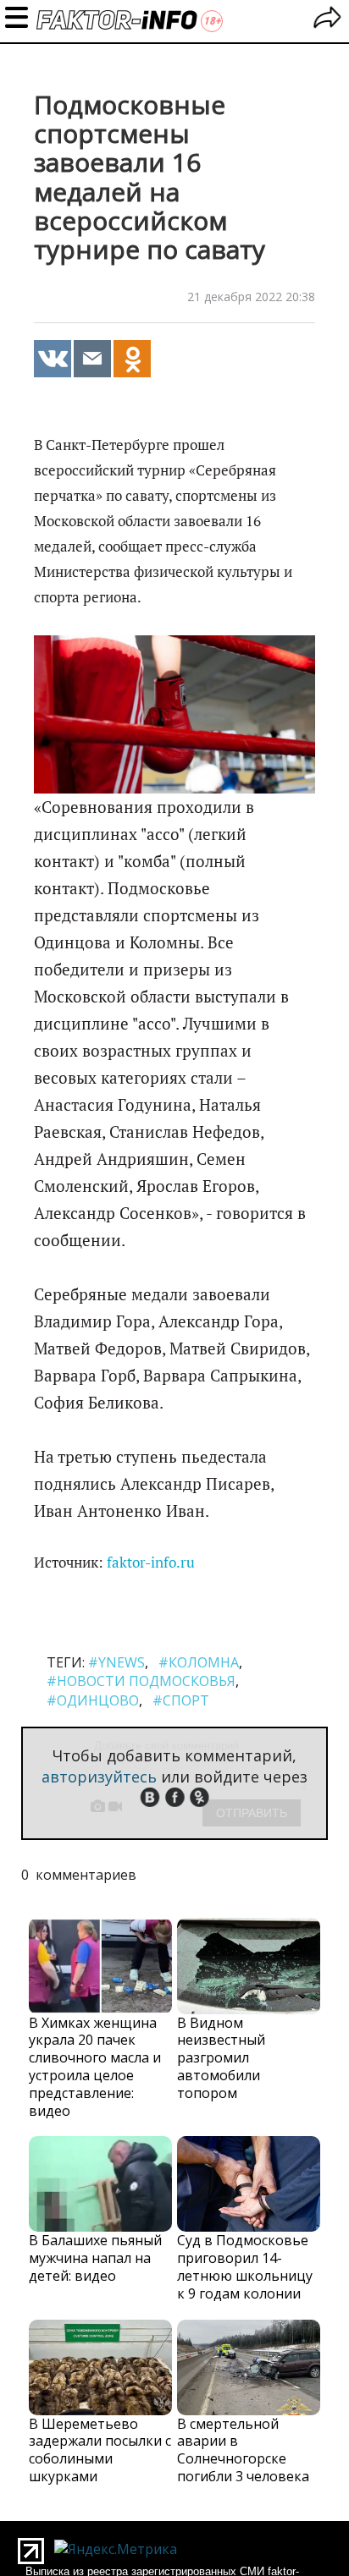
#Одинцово (93, 1700)
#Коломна (199, 1662)
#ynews (116, 1662)
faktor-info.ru (151, 1563)
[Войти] (327, 20)
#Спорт (181, 1700)
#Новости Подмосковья (141, 1681)
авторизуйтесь (99, 1777)
